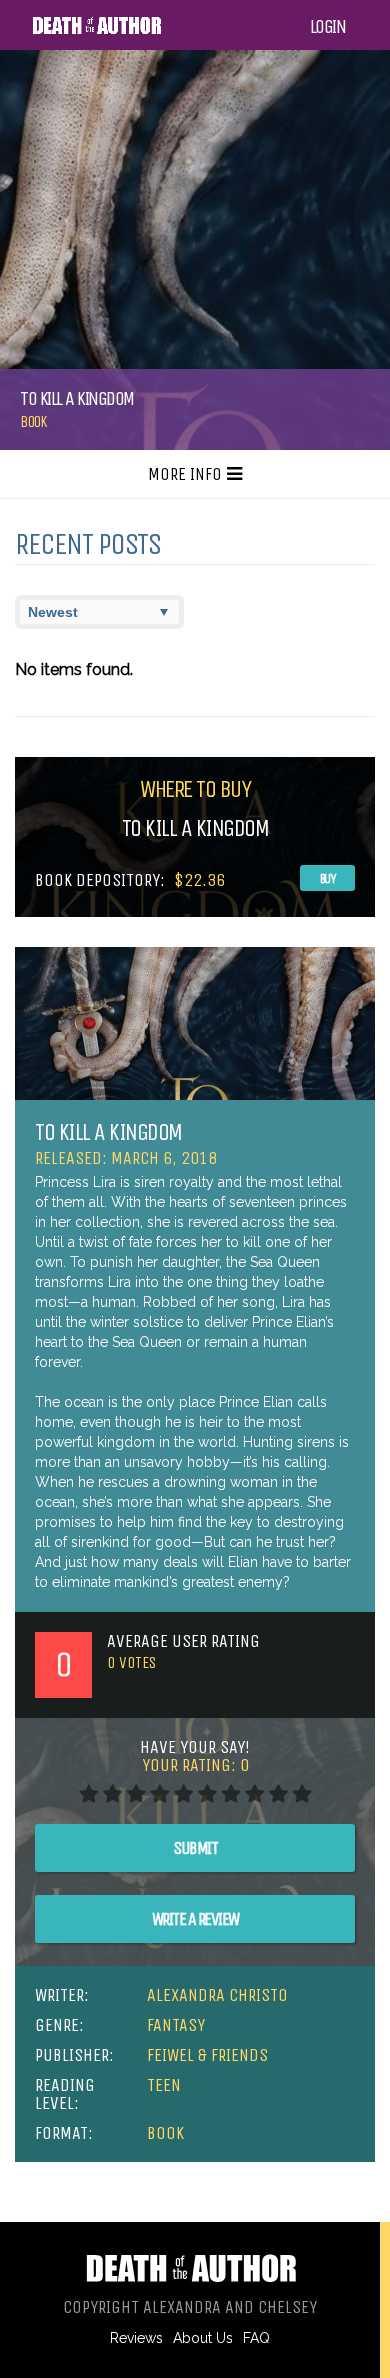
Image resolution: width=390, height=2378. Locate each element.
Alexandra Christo (217, 1995)
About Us (203, 2338)
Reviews (136, 2338)
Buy (328, 878)
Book (33, 421)
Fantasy (176, 2025)
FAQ (256, 2338)
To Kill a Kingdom (108, 1132)
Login (328, 27)
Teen (164, 2085)
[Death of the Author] (96, 31)
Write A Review (195, 1919)
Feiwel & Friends (207, 2055)
